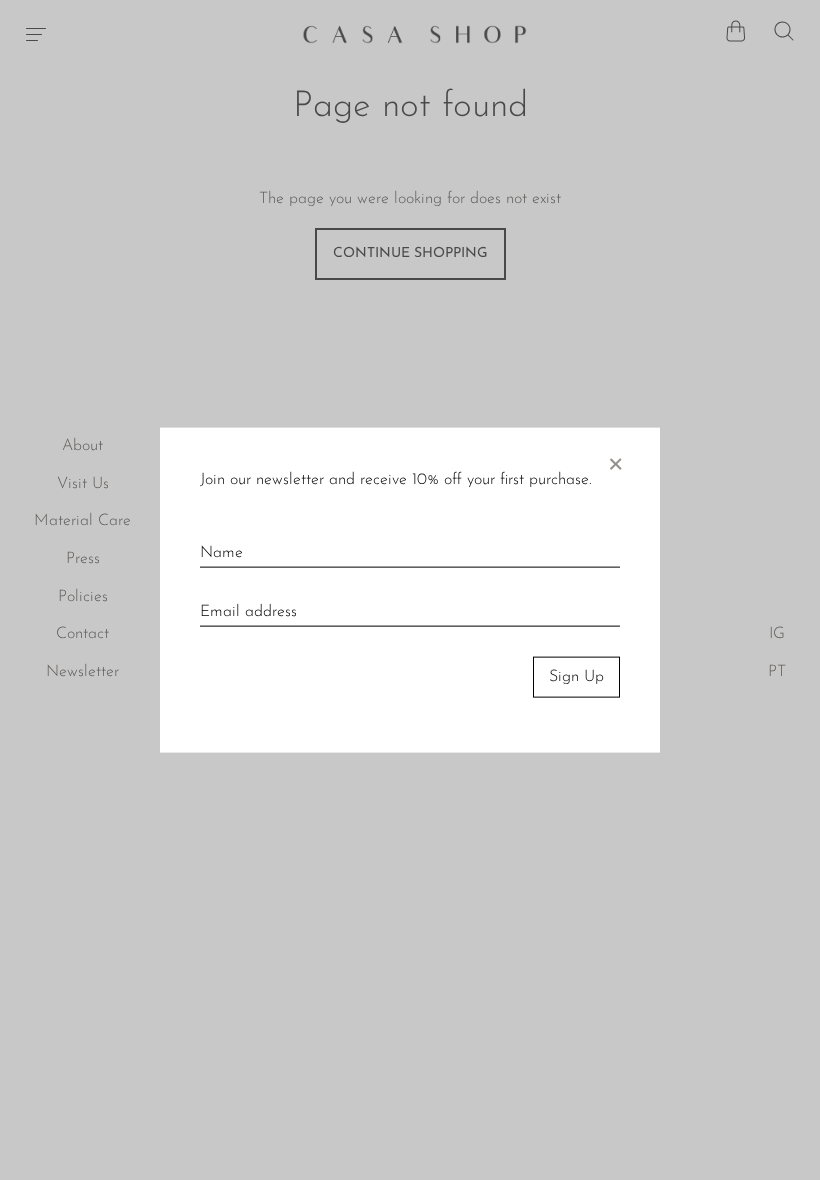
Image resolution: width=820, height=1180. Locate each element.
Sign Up (576, 677)
